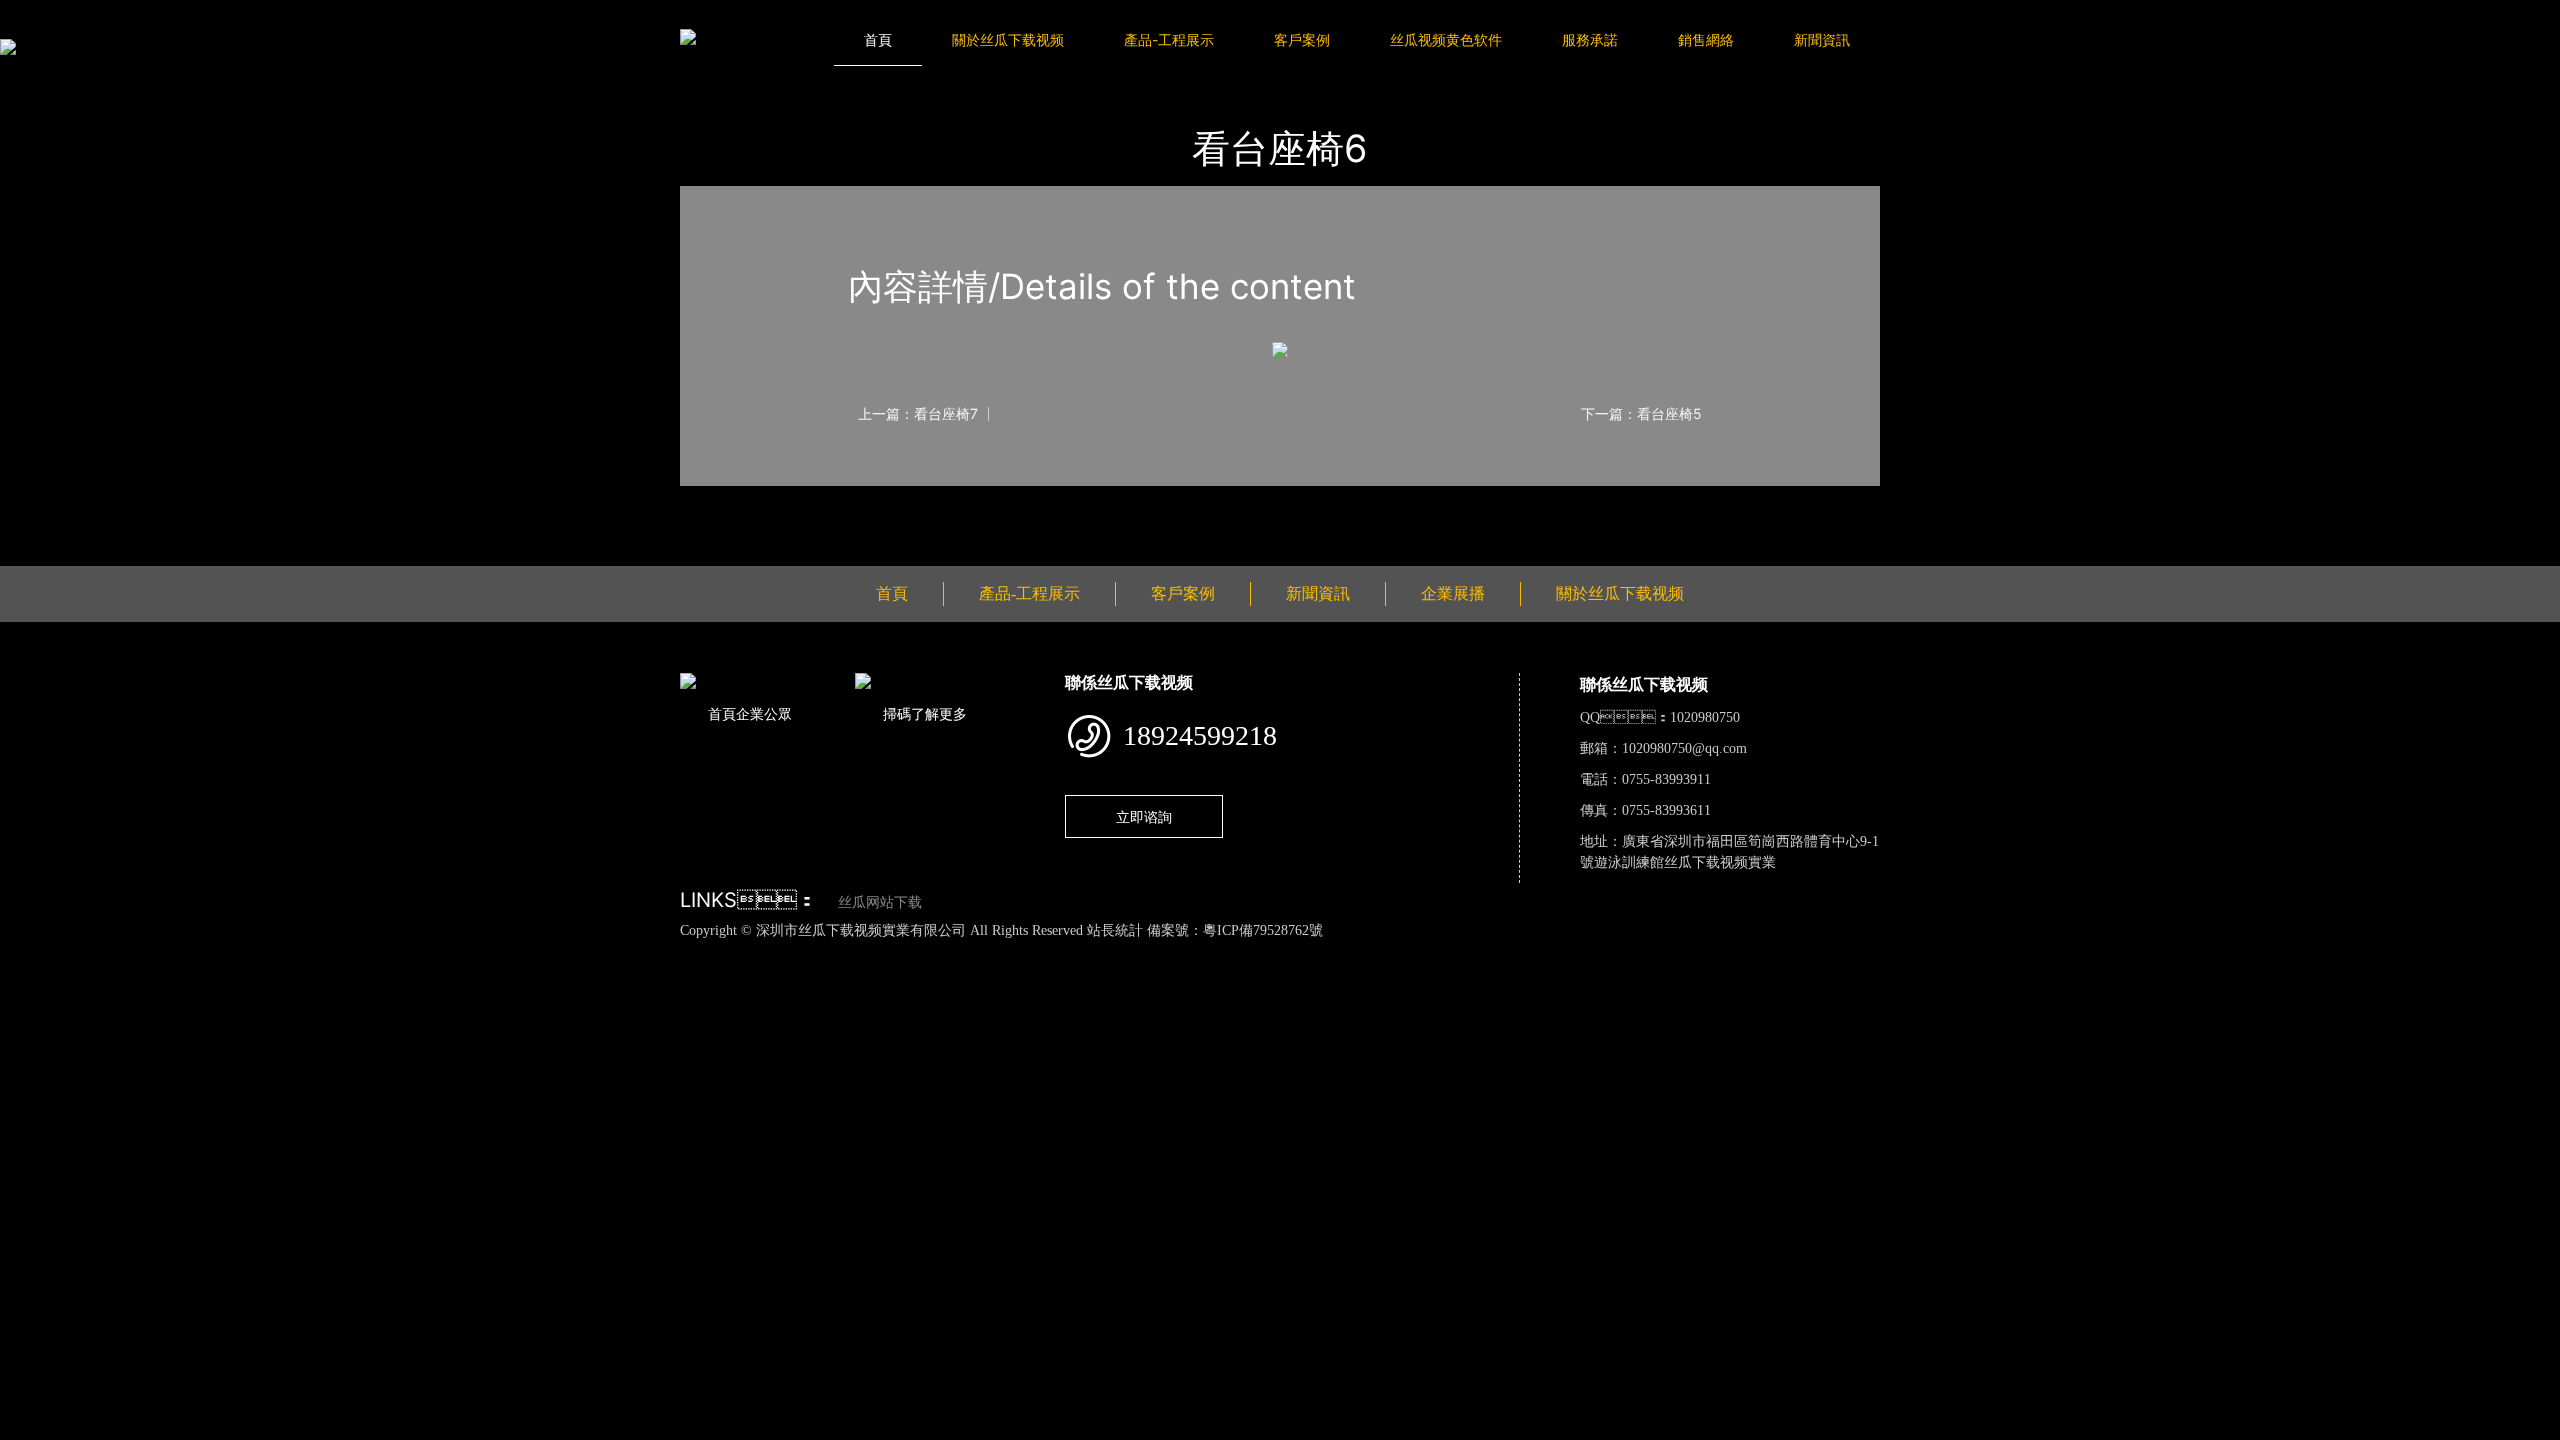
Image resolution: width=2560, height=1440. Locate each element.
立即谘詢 (1144, 816)
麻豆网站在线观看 (462, 952)
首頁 (878, 39)
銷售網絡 (1706, 39)
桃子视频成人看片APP (1149, 952)
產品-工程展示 (1169, 39)
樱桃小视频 (920, 952)
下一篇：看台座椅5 (1641, 414)
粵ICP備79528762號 (1263, 930)
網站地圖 (30, 952)
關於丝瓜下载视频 (1008, 39)
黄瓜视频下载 (353, 952)
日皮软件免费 (834, 952)
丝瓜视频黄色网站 (244, 952)
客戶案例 (1302, 39)
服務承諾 (1590, 39)
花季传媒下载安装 (586, 952)
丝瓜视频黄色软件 (1446, 39)
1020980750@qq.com (1684, 748)
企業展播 (1453, 593)
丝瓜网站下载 (880, 902)
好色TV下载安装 (1016, 952)
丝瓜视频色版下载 (120, 952)
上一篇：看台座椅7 (918, 414)
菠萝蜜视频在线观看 (717, 952)
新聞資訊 (1822, 39)
